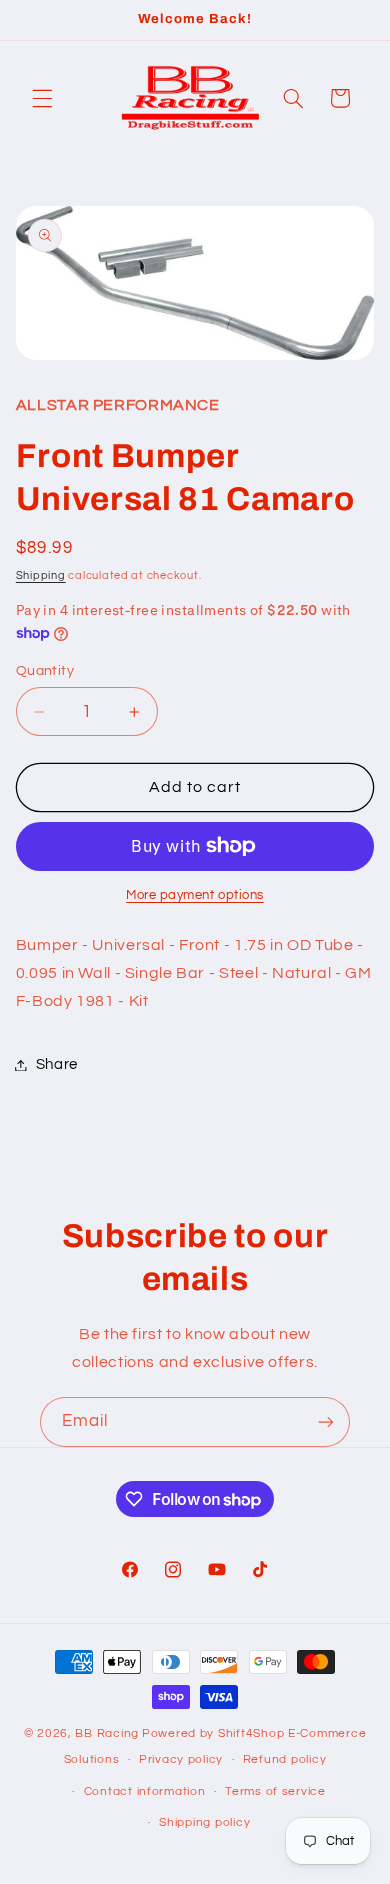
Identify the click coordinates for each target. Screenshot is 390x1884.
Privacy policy (181, 1759)
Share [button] (57, 1064)
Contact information (145, 1791)
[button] (42, 98)
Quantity (45, 671)
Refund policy (285, 1759)
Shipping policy (204, 1822)
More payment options (195, 895)
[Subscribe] (326, 1421)
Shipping (41, 575)
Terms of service (275, 1791)
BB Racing (107, 1733)
